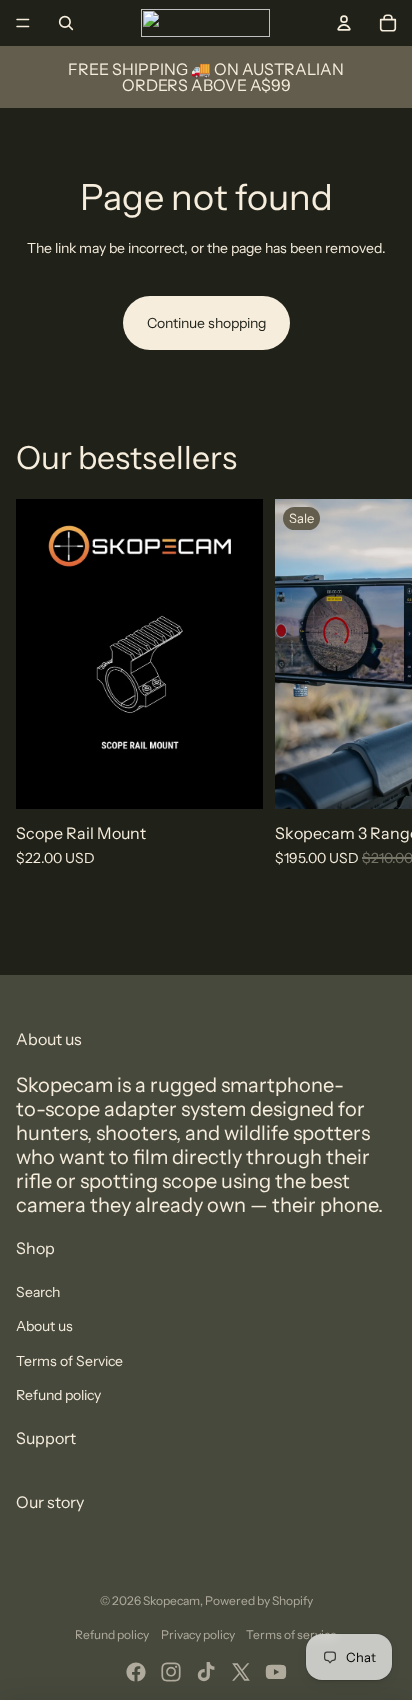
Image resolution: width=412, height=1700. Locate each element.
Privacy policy (198, 1634)
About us (44, 1326)
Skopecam (171, 1600)
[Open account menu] (344, 23)
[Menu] (23, 23)
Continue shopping (206, 323)
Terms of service (291, 1634)
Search (38, 1292)
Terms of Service (69, 1361)
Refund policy (58, 1395)
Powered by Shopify (259, 1600)
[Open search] (66, 23)
